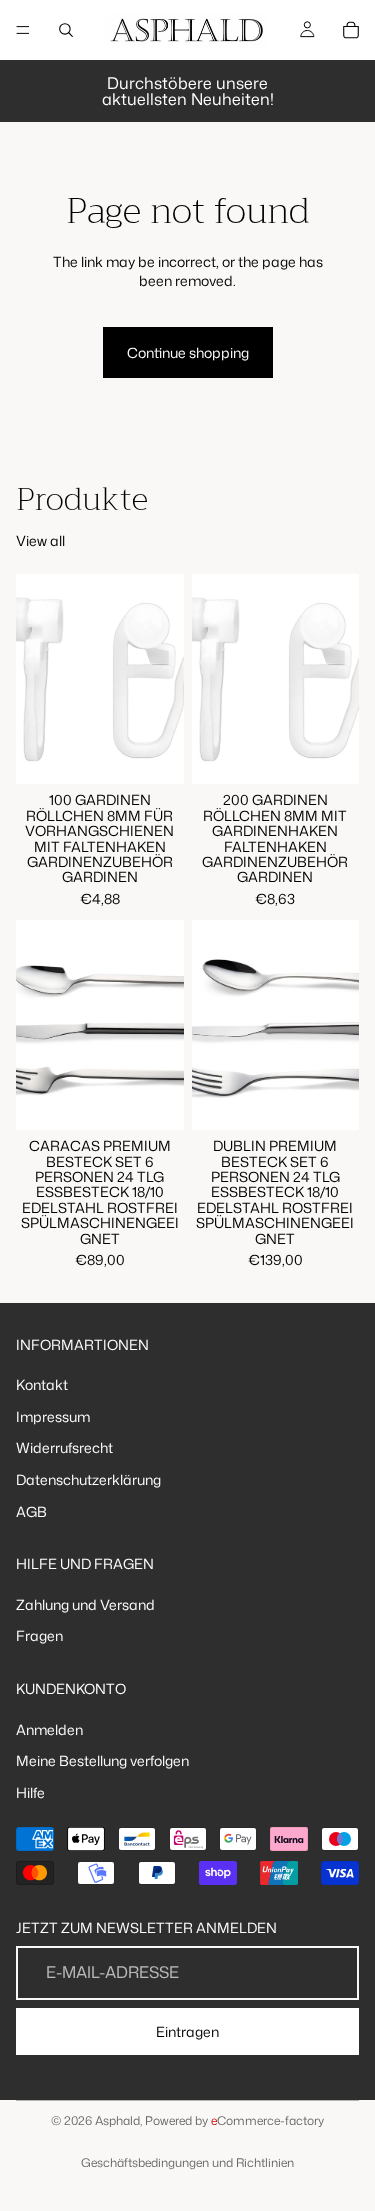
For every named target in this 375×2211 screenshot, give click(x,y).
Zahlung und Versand (85, 1604)
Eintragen (187, 2031)
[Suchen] (66, 30)
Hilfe (30, 1792)
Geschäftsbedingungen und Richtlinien (187, 2162)
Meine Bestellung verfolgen (102, 1761)
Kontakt (42, 1384)
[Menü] (23, 30)
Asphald (117, 2120)
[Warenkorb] (351, 30)
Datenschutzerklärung (88, 1479)
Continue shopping (188, 352)
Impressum (53, 1416)
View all (40, 540)
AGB (31, 1511)
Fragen (39, 1636)
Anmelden (49, 1729)
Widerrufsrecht (64, 1448)
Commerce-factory (267, 2120)
